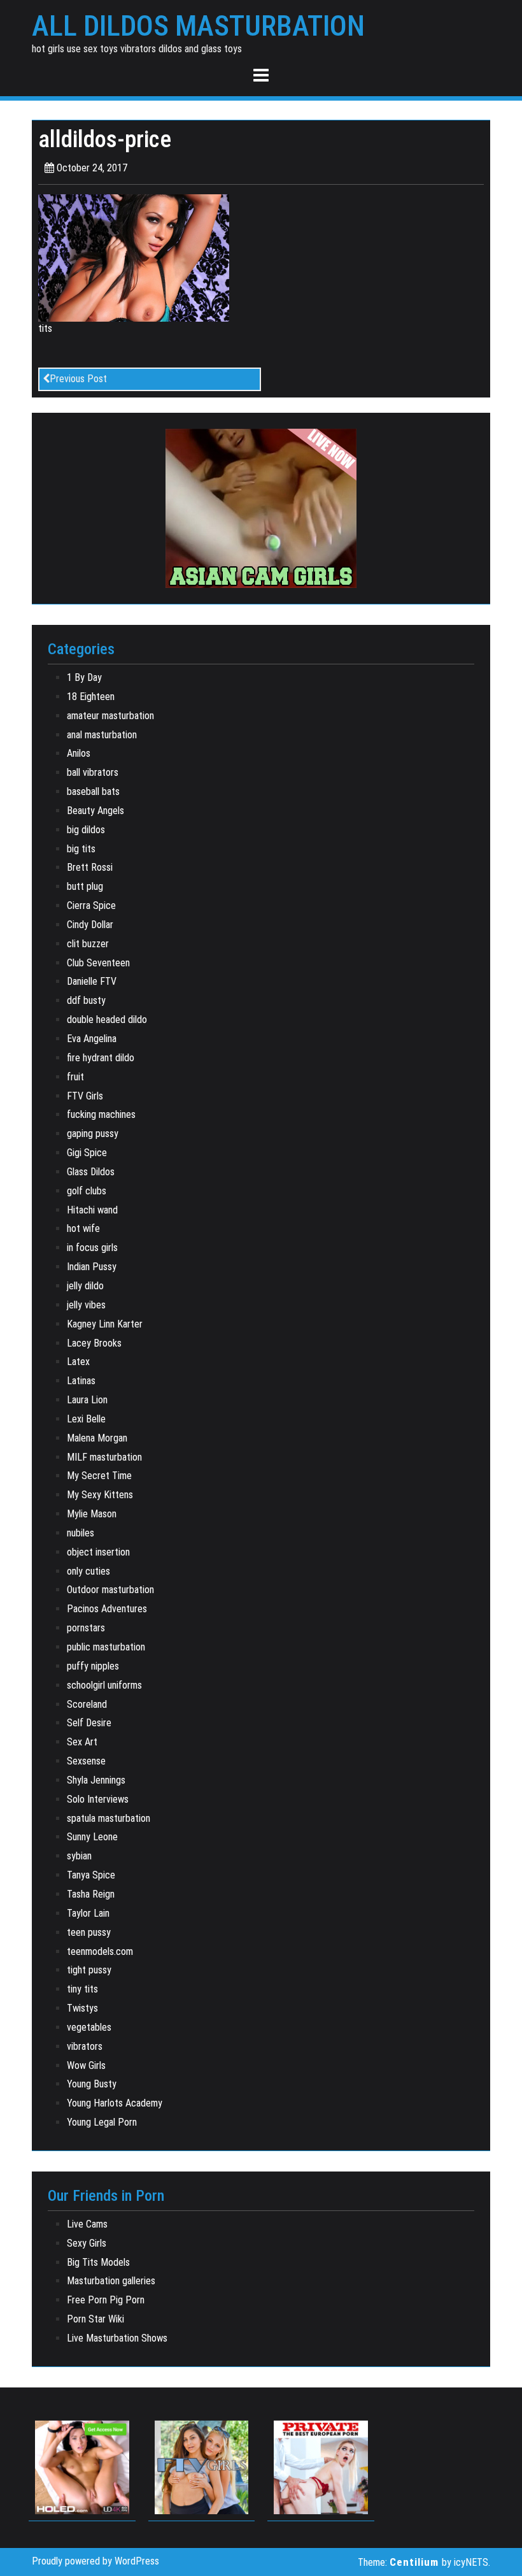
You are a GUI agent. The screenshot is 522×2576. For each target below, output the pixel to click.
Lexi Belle (86, 1419)
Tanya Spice (91, 1875)
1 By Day (84, 677)
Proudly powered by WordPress (95, 2561)
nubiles (81, 1533)
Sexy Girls (87, 2243)
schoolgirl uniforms (104, 1685)
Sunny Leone (92, 1837)
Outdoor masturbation (110, 1590)
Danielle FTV (92, 981)
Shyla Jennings (96, 1780)
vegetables (89, 2027)
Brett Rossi (90, 867)
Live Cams (87, 2224)
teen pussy (89, 1932)
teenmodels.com (100, 1951)
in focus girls (92, 1248)
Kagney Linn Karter (105, 1324)
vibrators (85, 2046)
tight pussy (89, 1970)
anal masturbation (102, 735)
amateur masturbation (110, 716)
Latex (78, 1362)
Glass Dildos (91, 1172)
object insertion (98, 1552)
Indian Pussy (92, 1267)
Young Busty (92, 2084)
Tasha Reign (91, 1894)
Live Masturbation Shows (117, 2338)
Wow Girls (86, 2065)
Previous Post (78, 379)
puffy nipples (93, 1666)
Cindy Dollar (90, 925)
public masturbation (106, 1647)
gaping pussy (93, 1134)
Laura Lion (87, 1400)
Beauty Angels (95, 811)
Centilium (414, 2562)
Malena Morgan (97, 1438)
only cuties (88, 1571)
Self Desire (89, 1723)
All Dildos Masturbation (198, 26)
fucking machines (101, 1114)
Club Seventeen (98, 963)
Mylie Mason (92, 1514)
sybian (79, 1856)
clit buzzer (88, 944)
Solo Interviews (98, 1799)
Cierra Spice (91, 905)
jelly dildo (85, 1286)
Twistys (82, 2008)
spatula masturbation (109, 1818)
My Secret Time (99, 1476)
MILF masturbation (104, 1457)
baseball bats (93, 791)
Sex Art (82, 1742)
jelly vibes (86, 1305)
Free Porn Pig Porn (106, 2300)
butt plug (85, 886)
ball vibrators (93, 772)
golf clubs (87, 1191)
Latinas (81, 1381)
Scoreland (87, 1704)
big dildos (86, 830)
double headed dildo (107, 1020)
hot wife (83, 1228)
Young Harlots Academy (115, 2103)
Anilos (79, 753)
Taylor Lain (88, 1913)
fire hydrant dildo (101, 1058)
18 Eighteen (91, 697)
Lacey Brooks (94, 1343)
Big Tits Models (98, 2262)
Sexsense (86, 1761)
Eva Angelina (92, 1039)
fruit (75, 1077)
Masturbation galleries (111, 2281)
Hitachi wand (92, 1210)
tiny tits (82, 1989)
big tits (81, 849)
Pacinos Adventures (107, 1609)
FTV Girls (85, 1096)
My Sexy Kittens (100, 1495)
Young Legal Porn (102, 2122)
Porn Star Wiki (95, 2319)
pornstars (86, 1628)
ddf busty (86, 1000)
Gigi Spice (87, 1153)
